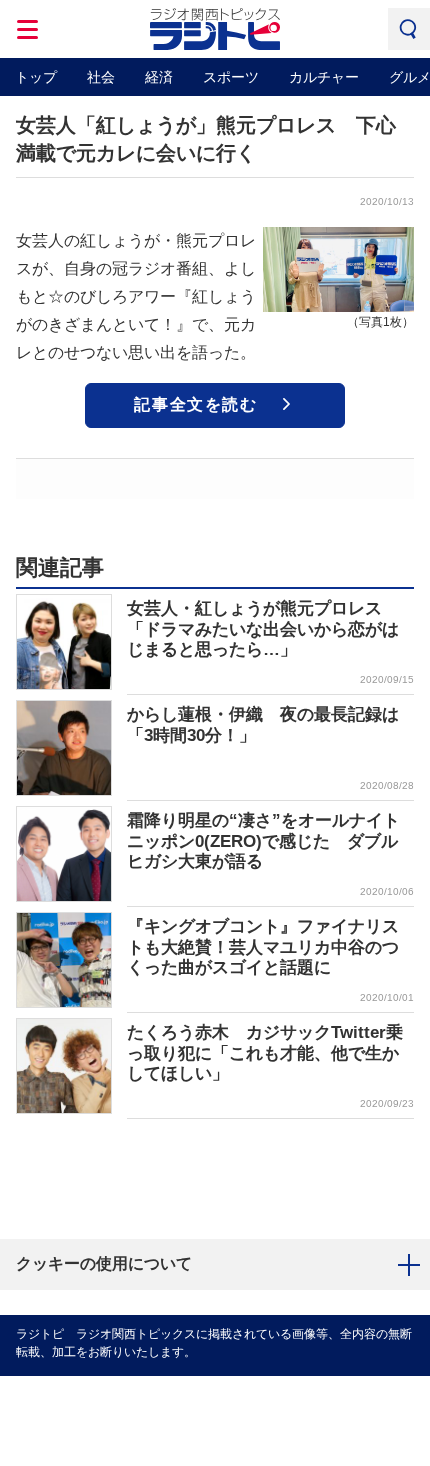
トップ (36, 77)
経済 (159, 77)
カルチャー (324, 77)
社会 (101, 77)
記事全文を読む (195, 404)
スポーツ (231, 77)
